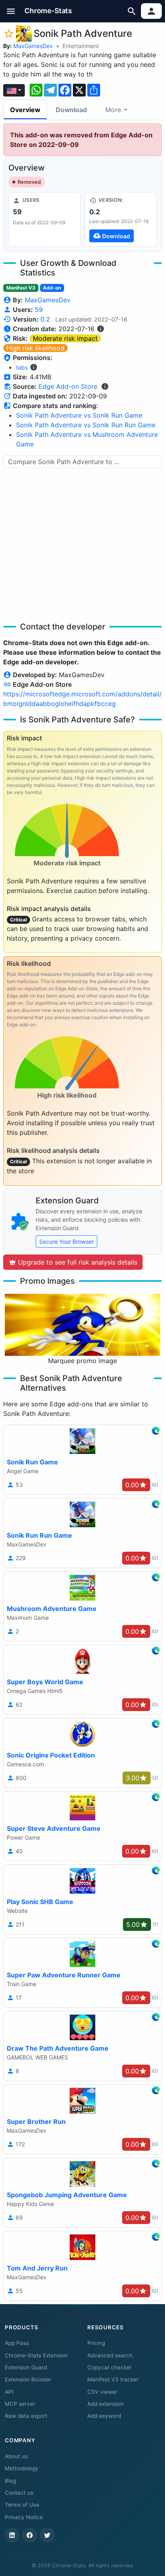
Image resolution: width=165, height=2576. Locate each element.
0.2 (45, 319)
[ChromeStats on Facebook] (30, 2535)
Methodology (22, 2468)
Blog (10, 2481)
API (9, 2392)
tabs (22, 367)
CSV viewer (102, 2392)
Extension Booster (28, 2379)
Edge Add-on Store (68, 386)
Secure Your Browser (66, 1242)
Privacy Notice (24, 2517)
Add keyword (104, 2416)
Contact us (19, 2493)
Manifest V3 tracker (113, 2379)
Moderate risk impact (65, 338)
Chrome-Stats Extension (36, 2355)
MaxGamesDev (33, 46)
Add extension (106, 2404)
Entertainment (81, 46)
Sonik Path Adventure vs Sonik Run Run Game (86, 425)
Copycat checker (110, 2367)
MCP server (20, 2404)
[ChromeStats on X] (47, 2535)
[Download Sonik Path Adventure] (121, 219)
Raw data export (26, 2416)
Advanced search (110, 2355)
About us (16, 2456)
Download (71, 110)
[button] (11, 11)
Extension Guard (26, 2367)
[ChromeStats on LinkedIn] (12, 2535)
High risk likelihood (35, 348)
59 (39, 310)
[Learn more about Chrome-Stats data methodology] (105, 386)
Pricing (96, 2343)
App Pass (17, 2343)
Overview (25, 110)
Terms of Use (22, 2505)
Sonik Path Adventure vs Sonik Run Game (79, 415)
